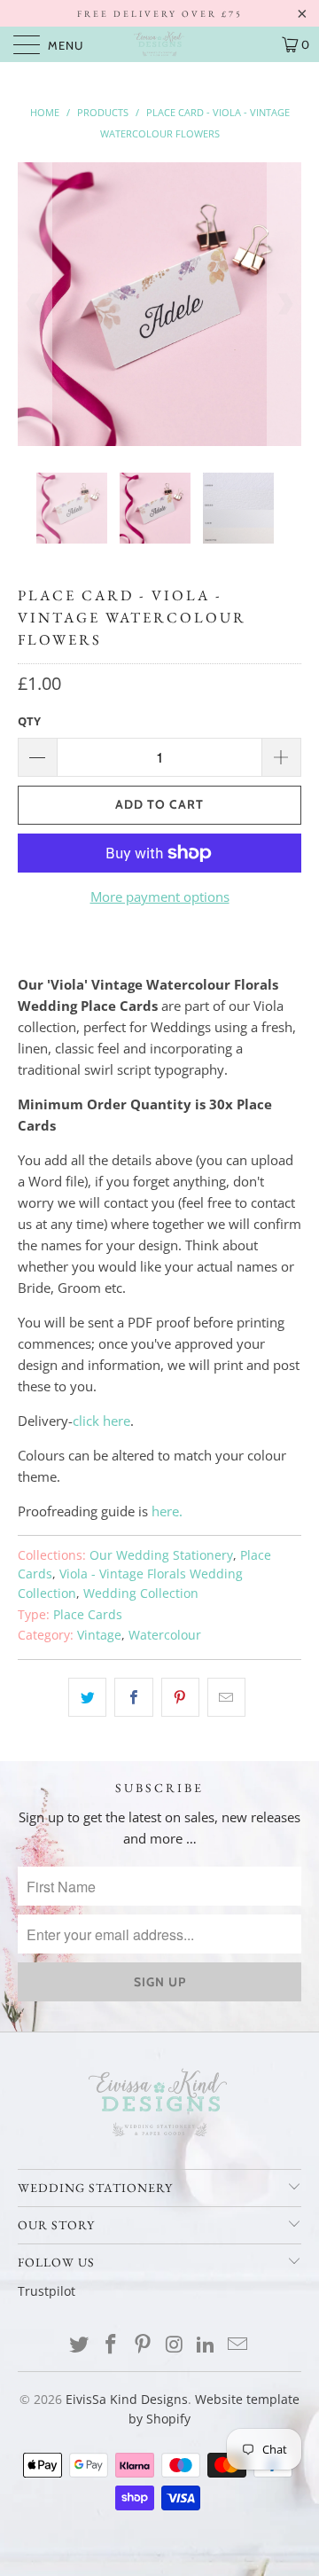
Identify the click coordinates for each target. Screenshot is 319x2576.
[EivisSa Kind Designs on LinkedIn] (206, 2345)
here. (167, 1511)
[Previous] (35, 304)
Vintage (99, 1635)
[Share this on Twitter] (87, 1697)
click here (101, 1421)
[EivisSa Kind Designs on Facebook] (112, 2345)
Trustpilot (47, 2291)
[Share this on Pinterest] (180, 1697)
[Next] (284, 304)
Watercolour (165, 1635)
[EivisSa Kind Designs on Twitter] (80, 2345)
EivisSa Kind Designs (127, 2399)
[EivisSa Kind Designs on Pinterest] (143, 2345)
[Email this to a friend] (226, 1697)
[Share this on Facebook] (133, 1697)
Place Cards (88, 1615)
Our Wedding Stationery (161, 1555)
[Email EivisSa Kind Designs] (237, 2345)
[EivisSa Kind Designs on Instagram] (175, 2345)
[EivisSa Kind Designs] (159, 44)
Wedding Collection (141, 1593)
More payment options (160, 897)
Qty (29, 721)
